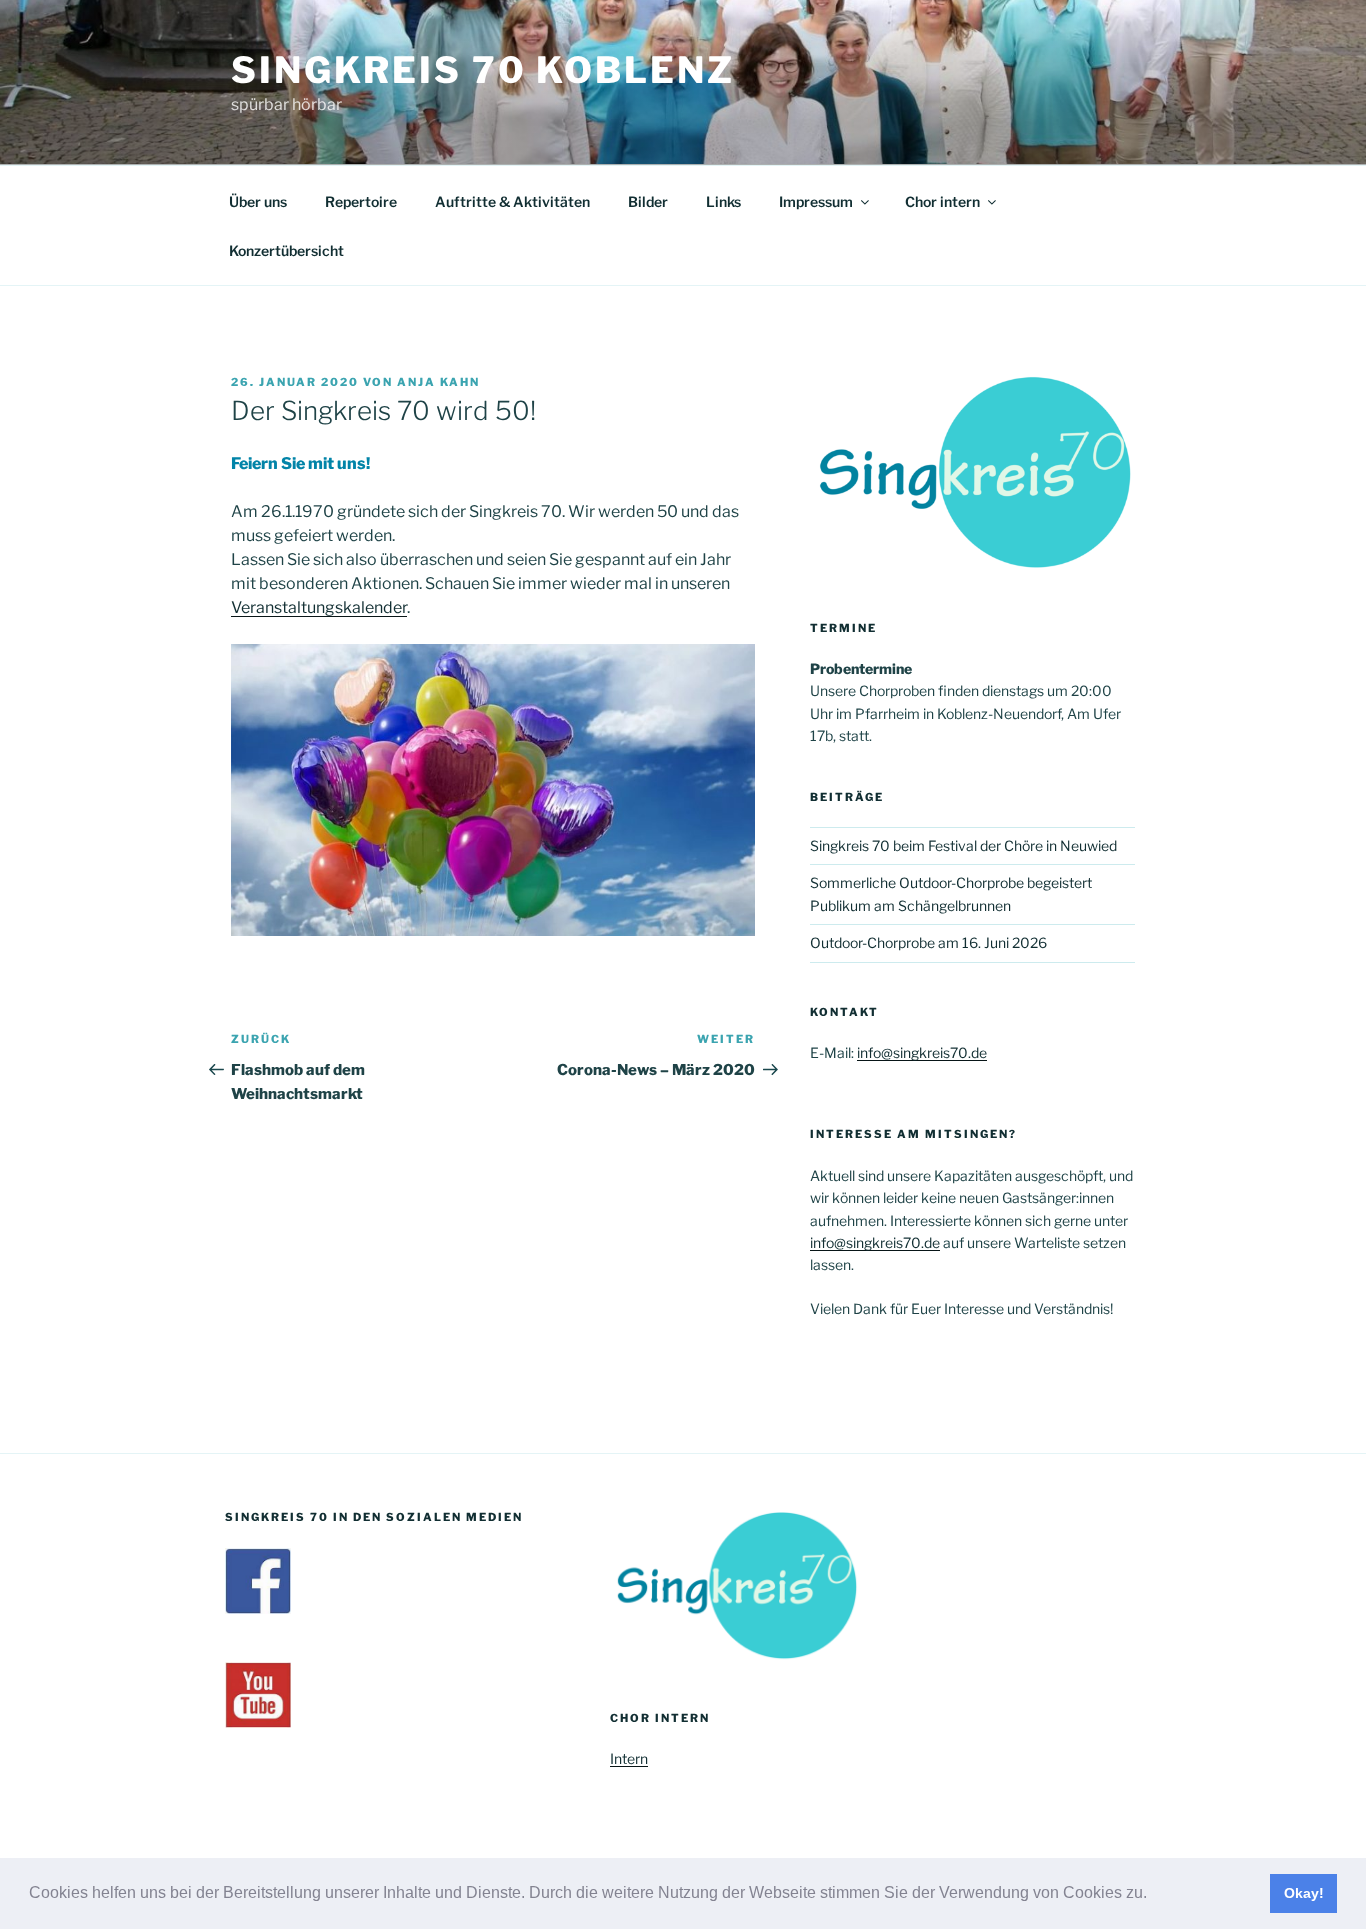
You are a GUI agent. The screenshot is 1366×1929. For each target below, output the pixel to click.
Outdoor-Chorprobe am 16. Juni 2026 (928, 942)
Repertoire (361, 201)
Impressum (816, 201)
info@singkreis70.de (922, 1052)
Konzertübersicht (286, 250)
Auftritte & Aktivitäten (512, 201)
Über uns (258, 201)
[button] (1154, 1895)
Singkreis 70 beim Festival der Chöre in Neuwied (963, 845)
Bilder (648, 201)
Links (723, 201)
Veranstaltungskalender (319, 607)
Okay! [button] (1304, 1893)
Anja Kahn (438, 382)
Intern (629, 1758)
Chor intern (942, 201)
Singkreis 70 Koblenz (483, 70)
